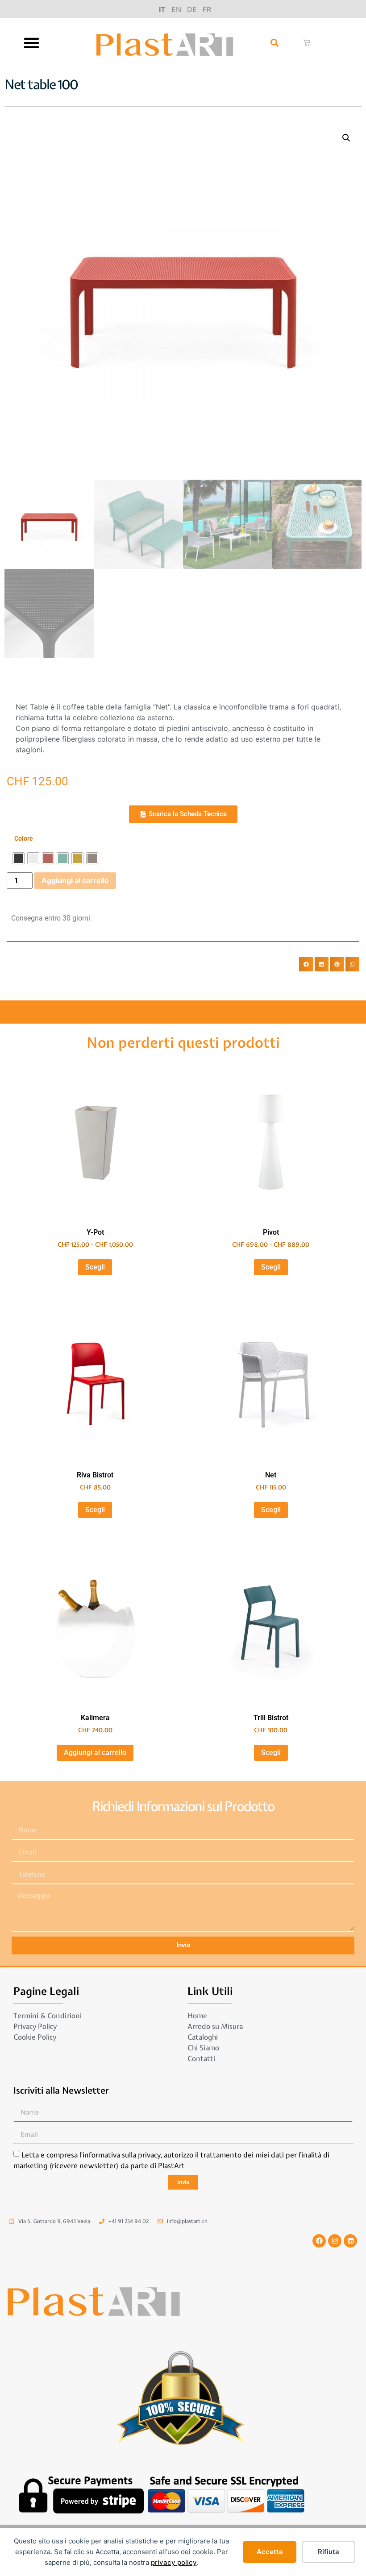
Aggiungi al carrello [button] (95, 1753)
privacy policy (174, 2562)
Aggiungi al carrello (75, 880)
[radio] (19, 858)
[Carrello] (307, 43)
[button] (32, 43)
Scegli (95, 1267)
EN (176, 9)
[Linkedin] (350, 2241)
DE (192, 9)
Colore (24, 839)
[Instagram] (335, 2241)
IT (162, 9)
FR (207, 9)
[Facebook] (319, 2241)
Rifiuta (329, 2552)
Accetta (270, 2552)
